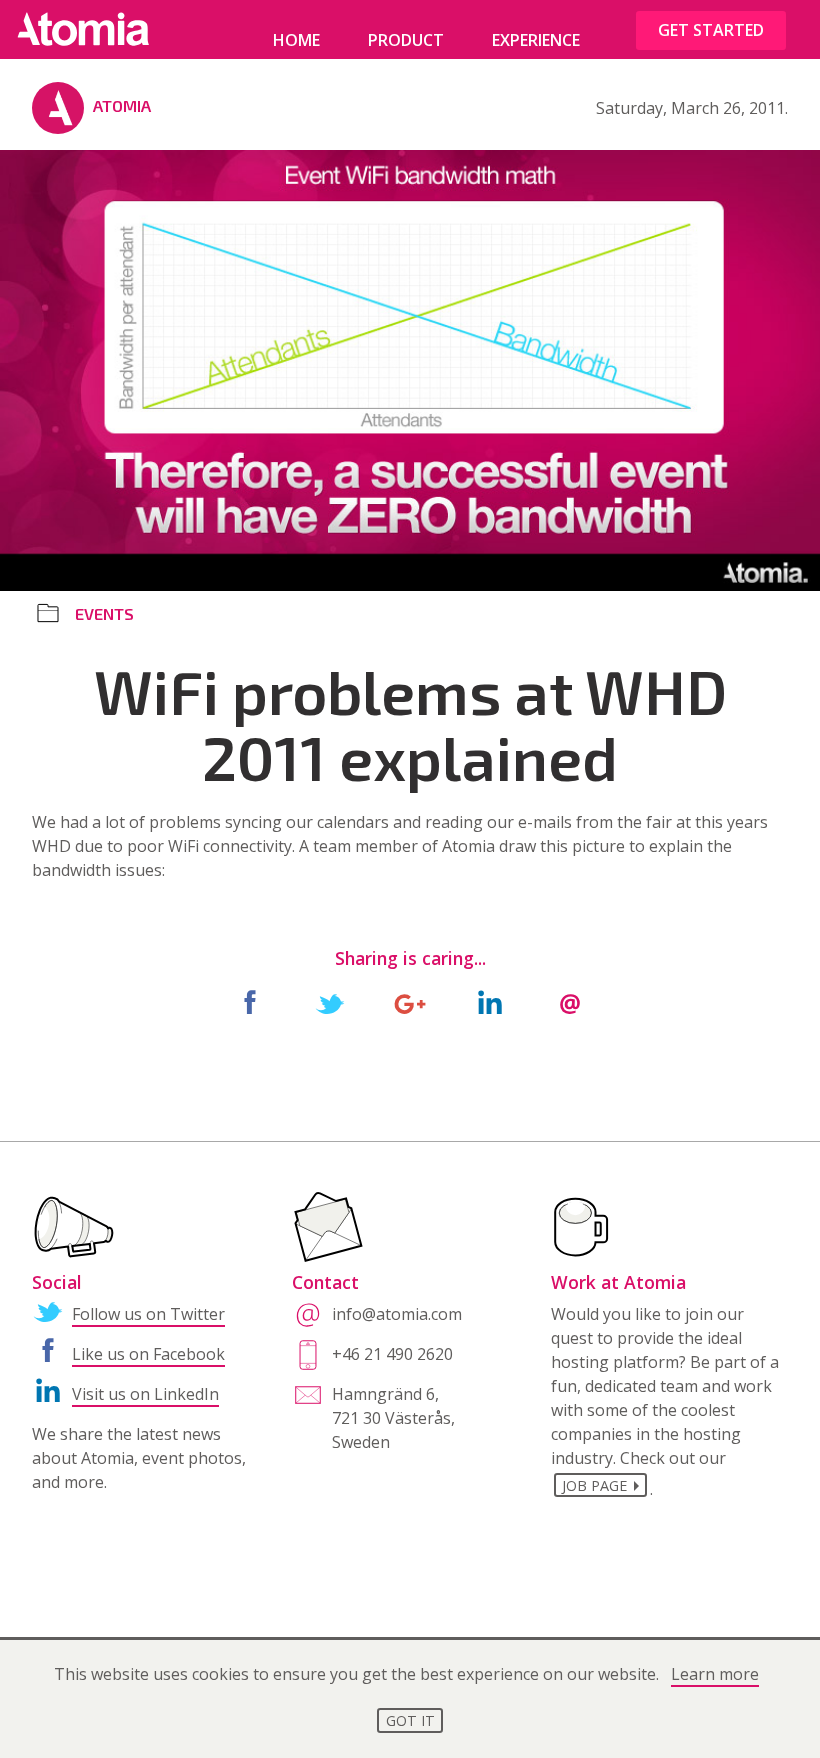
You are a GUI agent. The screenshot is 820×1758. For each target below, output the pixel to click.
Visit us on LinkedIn (145, 1394)
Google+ (410, 1003)
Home (296, 40)
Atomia (122, 105)
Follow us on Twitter (148, 1314)
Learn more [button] (715, 1674)
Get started (711, 30)
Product (406, 40)
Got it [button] (410, 1720)
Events (104, 613)
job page (594, 1485)
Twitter (330, 1003)
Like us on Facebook (148, 1354)
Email (570, 1003)
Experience (536, 40)
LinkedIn (490, 1003)
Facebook (250, 1003)
